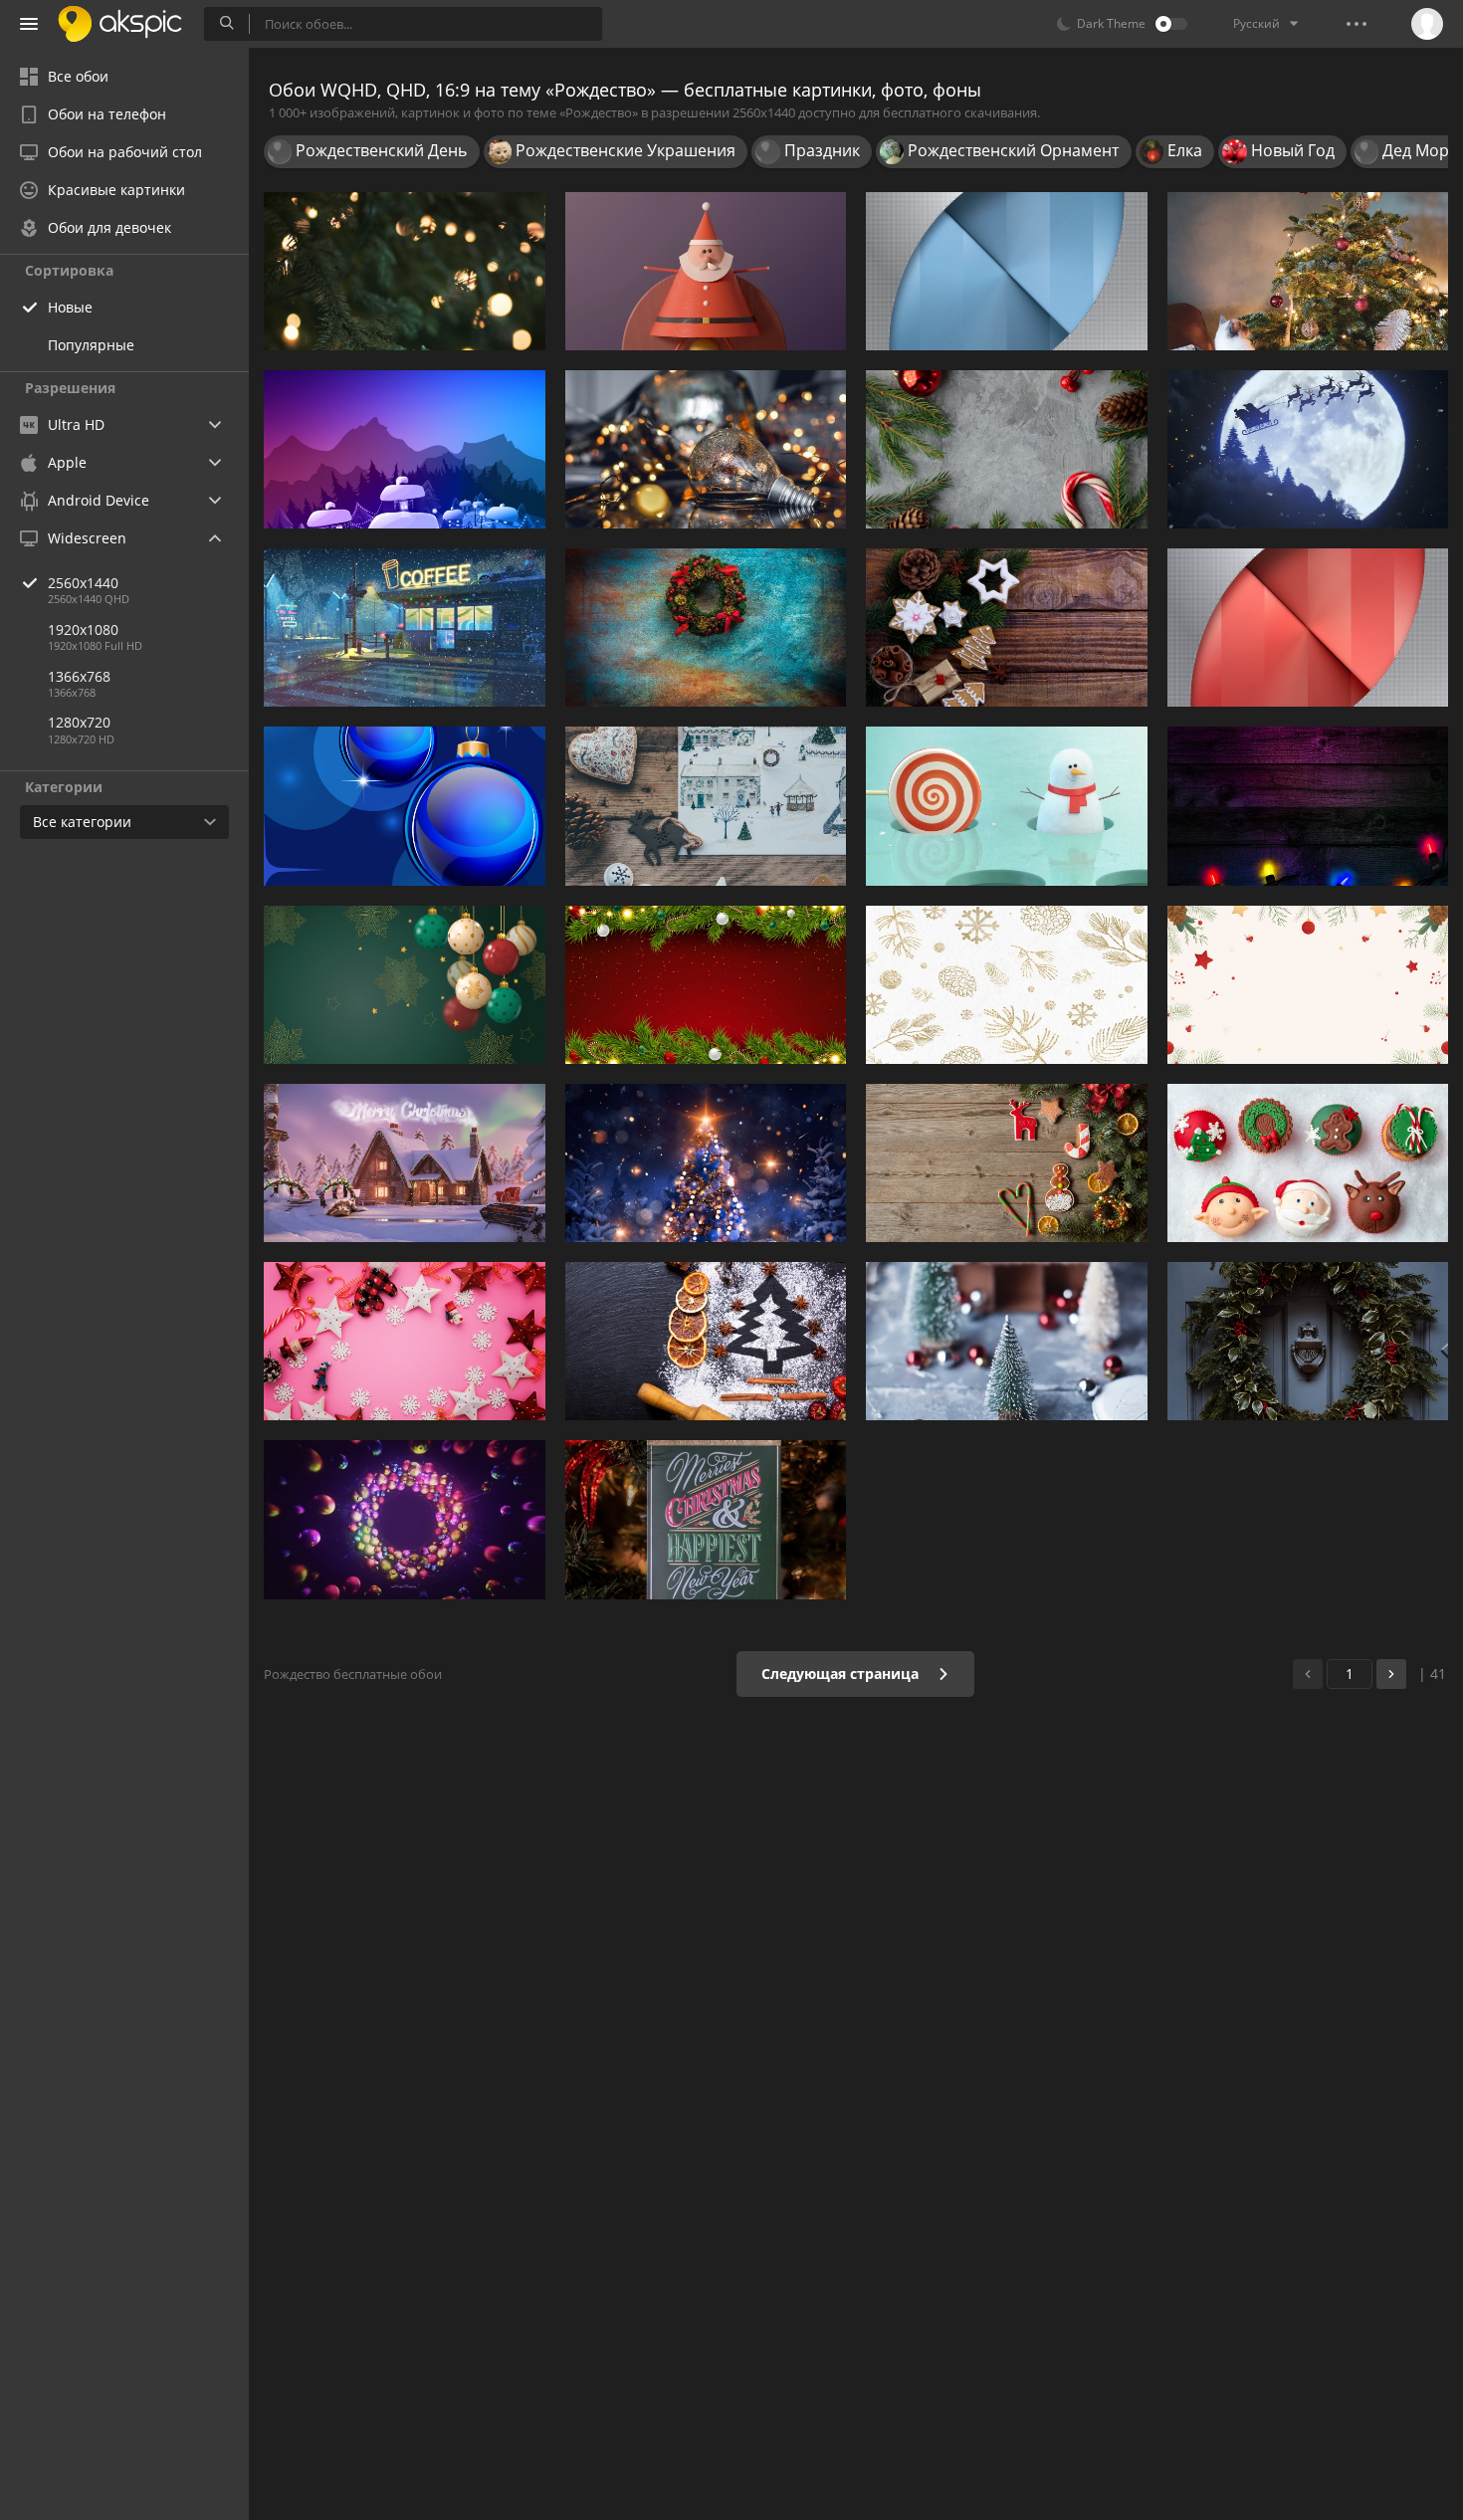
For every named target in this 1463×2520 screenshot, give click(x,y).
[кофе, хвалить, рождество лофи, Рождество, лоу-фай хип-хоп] (405, 628)
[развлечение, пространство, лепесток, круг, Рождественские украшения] (405, 1519)
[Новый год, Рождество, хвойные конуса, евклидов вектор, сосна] (1007, 985)
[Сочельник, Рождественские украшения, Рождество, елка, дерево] (1007, 1341)
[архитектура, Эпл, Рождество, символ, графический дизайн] (1007, 271)
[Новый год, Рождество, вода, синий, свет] (405, 806)
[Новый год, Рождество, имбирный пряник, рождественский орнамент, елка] (1007, 1163)
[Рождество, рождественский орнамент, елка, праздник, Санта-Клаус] (706, 271)
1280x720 (79, 722)
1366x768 (79, 676)
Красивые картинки (116, 190)
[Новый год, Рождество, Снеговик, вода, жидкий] (1007, 806)
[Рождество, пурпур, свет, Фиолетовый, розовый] (1308, 806)
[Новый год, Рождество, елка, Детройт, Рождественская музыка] (706, 985)
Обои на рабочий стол (125, 152)
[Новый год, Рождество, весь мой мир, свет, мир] (405, 985)
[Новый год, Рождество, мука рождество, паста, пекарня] (706, 1341)
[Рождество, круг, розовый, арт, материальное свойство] (1308, 628)
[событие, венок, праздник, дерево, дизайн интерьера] (1308, 1341)
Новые (70, 307)
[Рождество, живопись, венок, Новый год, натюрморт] (706, 628)
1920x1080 (83, 630)
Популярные (91, 345)
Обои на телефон (107, 114)
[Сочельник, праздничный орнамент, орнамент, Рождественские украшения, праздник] (706, 1519)
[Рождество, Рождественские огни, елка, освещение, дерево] (405, 271)
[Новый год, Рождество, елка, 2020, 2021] (1308, 985)
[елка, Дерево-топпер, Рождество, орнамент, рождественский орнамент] (1308, 271)
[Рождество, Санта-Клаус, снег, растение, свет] (405, 1163)
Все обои (78, 76)
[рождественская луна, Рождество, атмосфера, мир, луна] (1308, 449)
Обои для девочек (109, 227)
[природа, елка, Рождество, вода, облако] (706, 1163)
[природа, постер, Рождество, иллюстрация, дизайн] (405, 449)
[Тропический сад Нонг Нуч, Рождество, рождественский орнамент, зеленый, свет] (1007, 449)
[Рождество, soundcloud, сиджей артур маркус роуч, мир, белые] (706, 806)
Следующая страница (842, 1674)
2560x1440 (83, 583)
